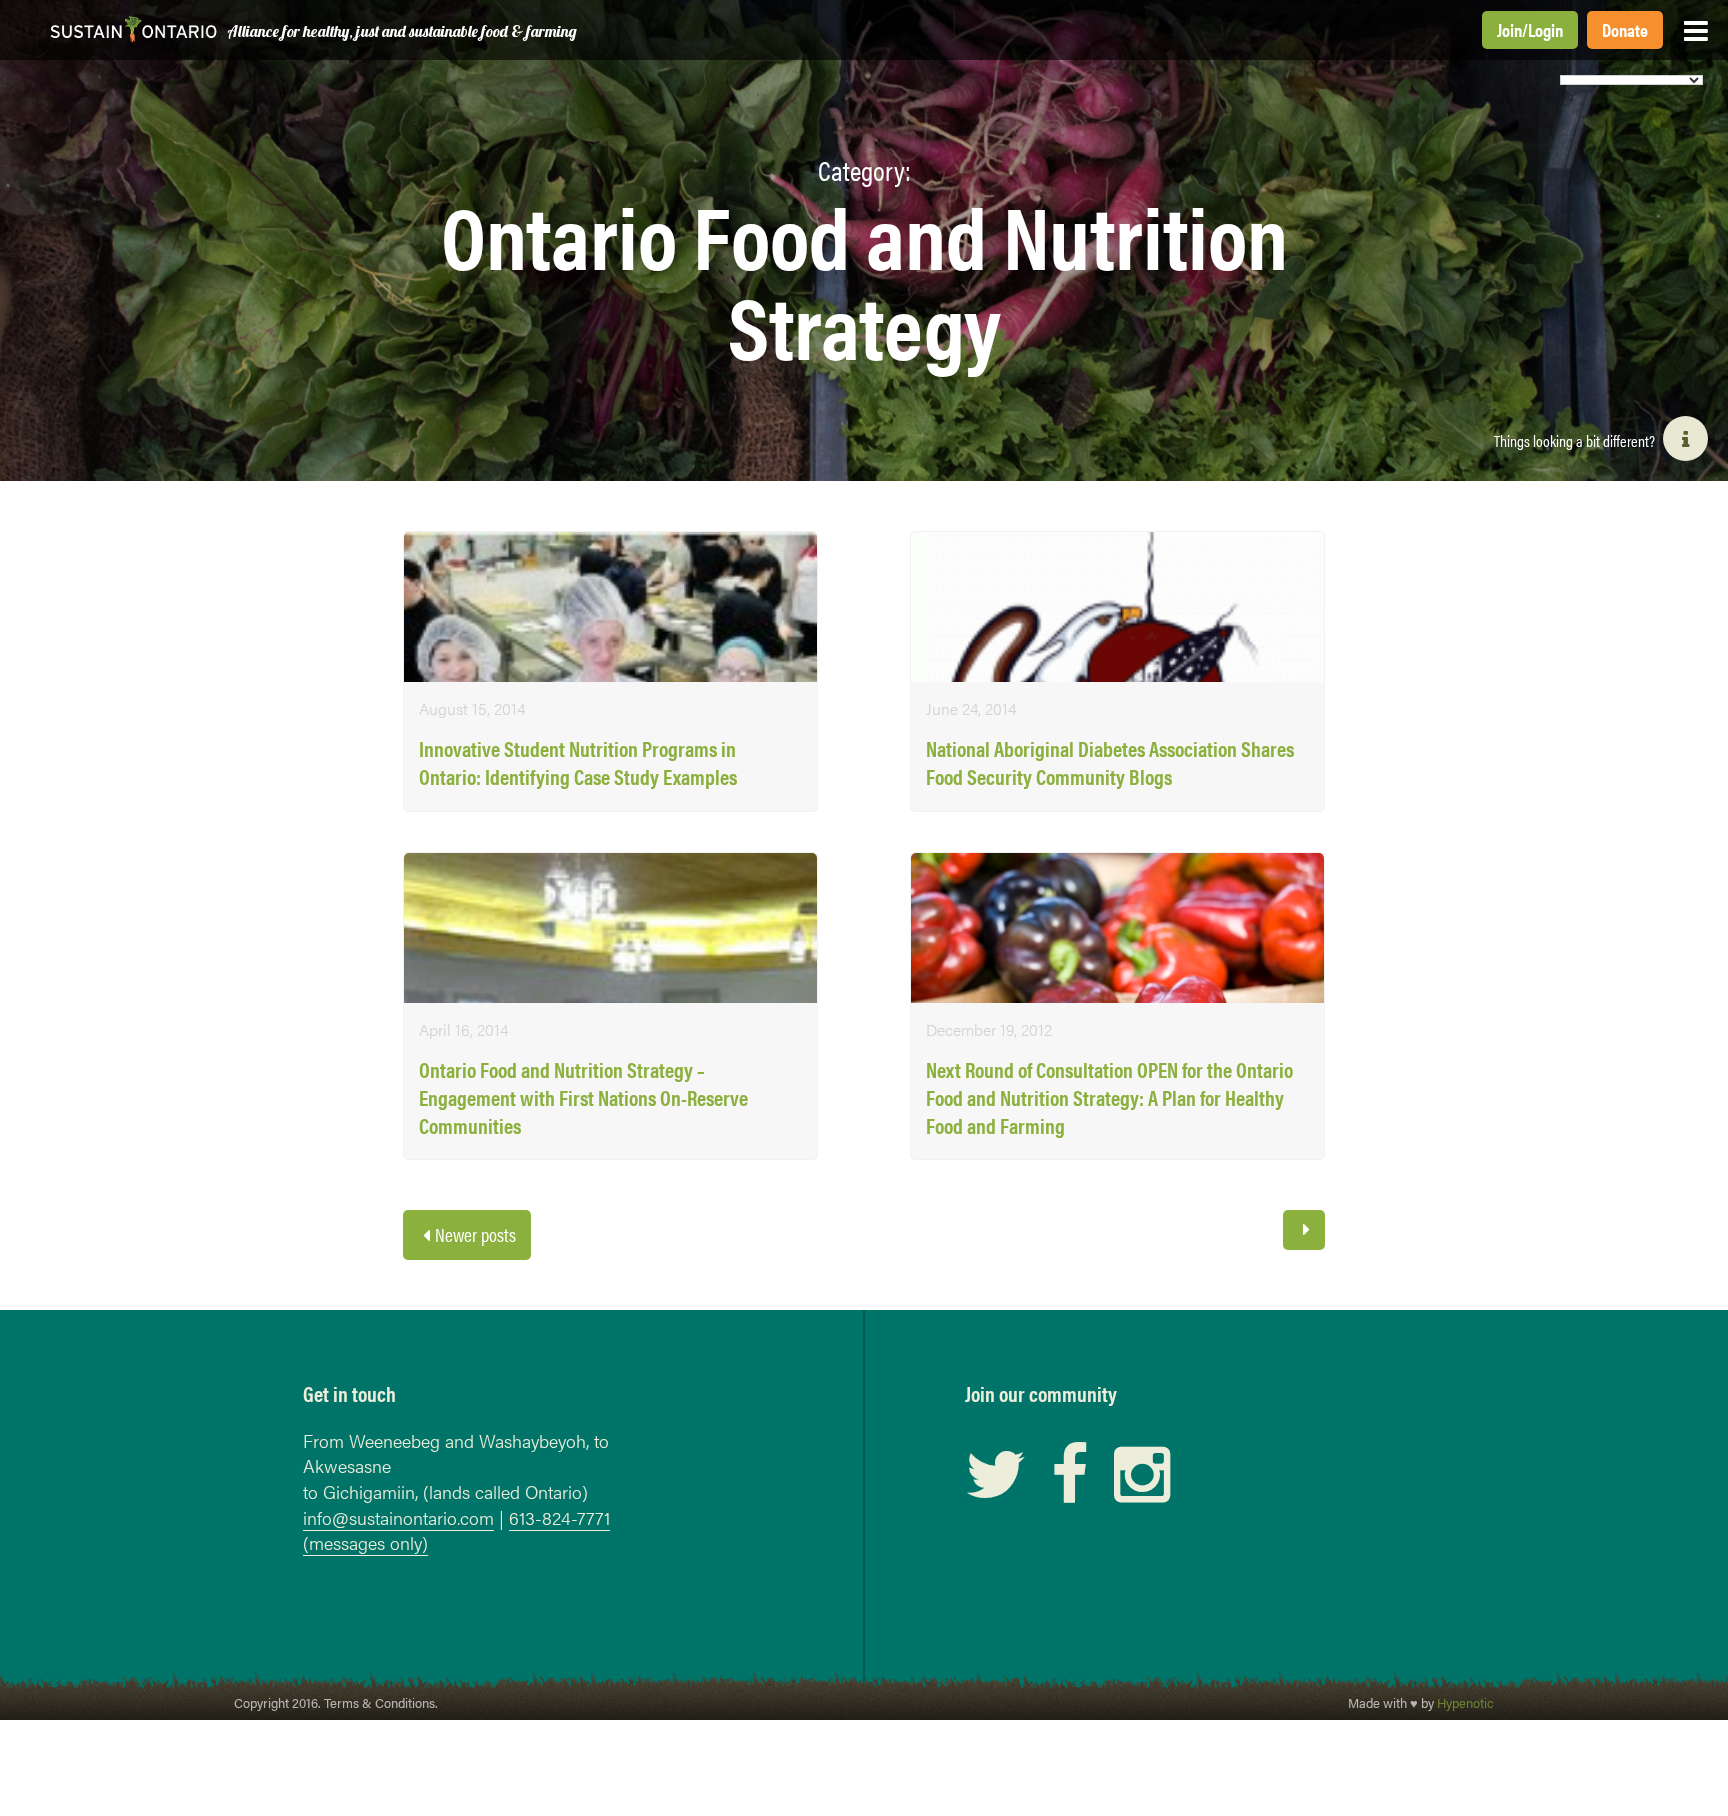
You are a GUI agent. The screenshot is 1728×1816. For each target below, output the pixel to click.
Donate (1625, 29)
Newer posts (475, 1234)
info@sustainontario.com (398, 1517)
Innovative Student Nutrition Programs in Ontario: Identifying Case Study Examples (578, 762)
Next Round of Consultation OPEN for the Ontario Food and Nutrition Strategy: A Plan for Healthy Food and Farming (1109, 1097)
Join (1509, 29)
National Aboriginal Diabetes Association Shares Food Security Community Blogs (1110, 762)
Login (1545, 29)
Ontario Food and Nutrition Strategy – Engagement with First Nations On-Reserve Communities (583, 1097)
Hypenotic (1465, 1703)
